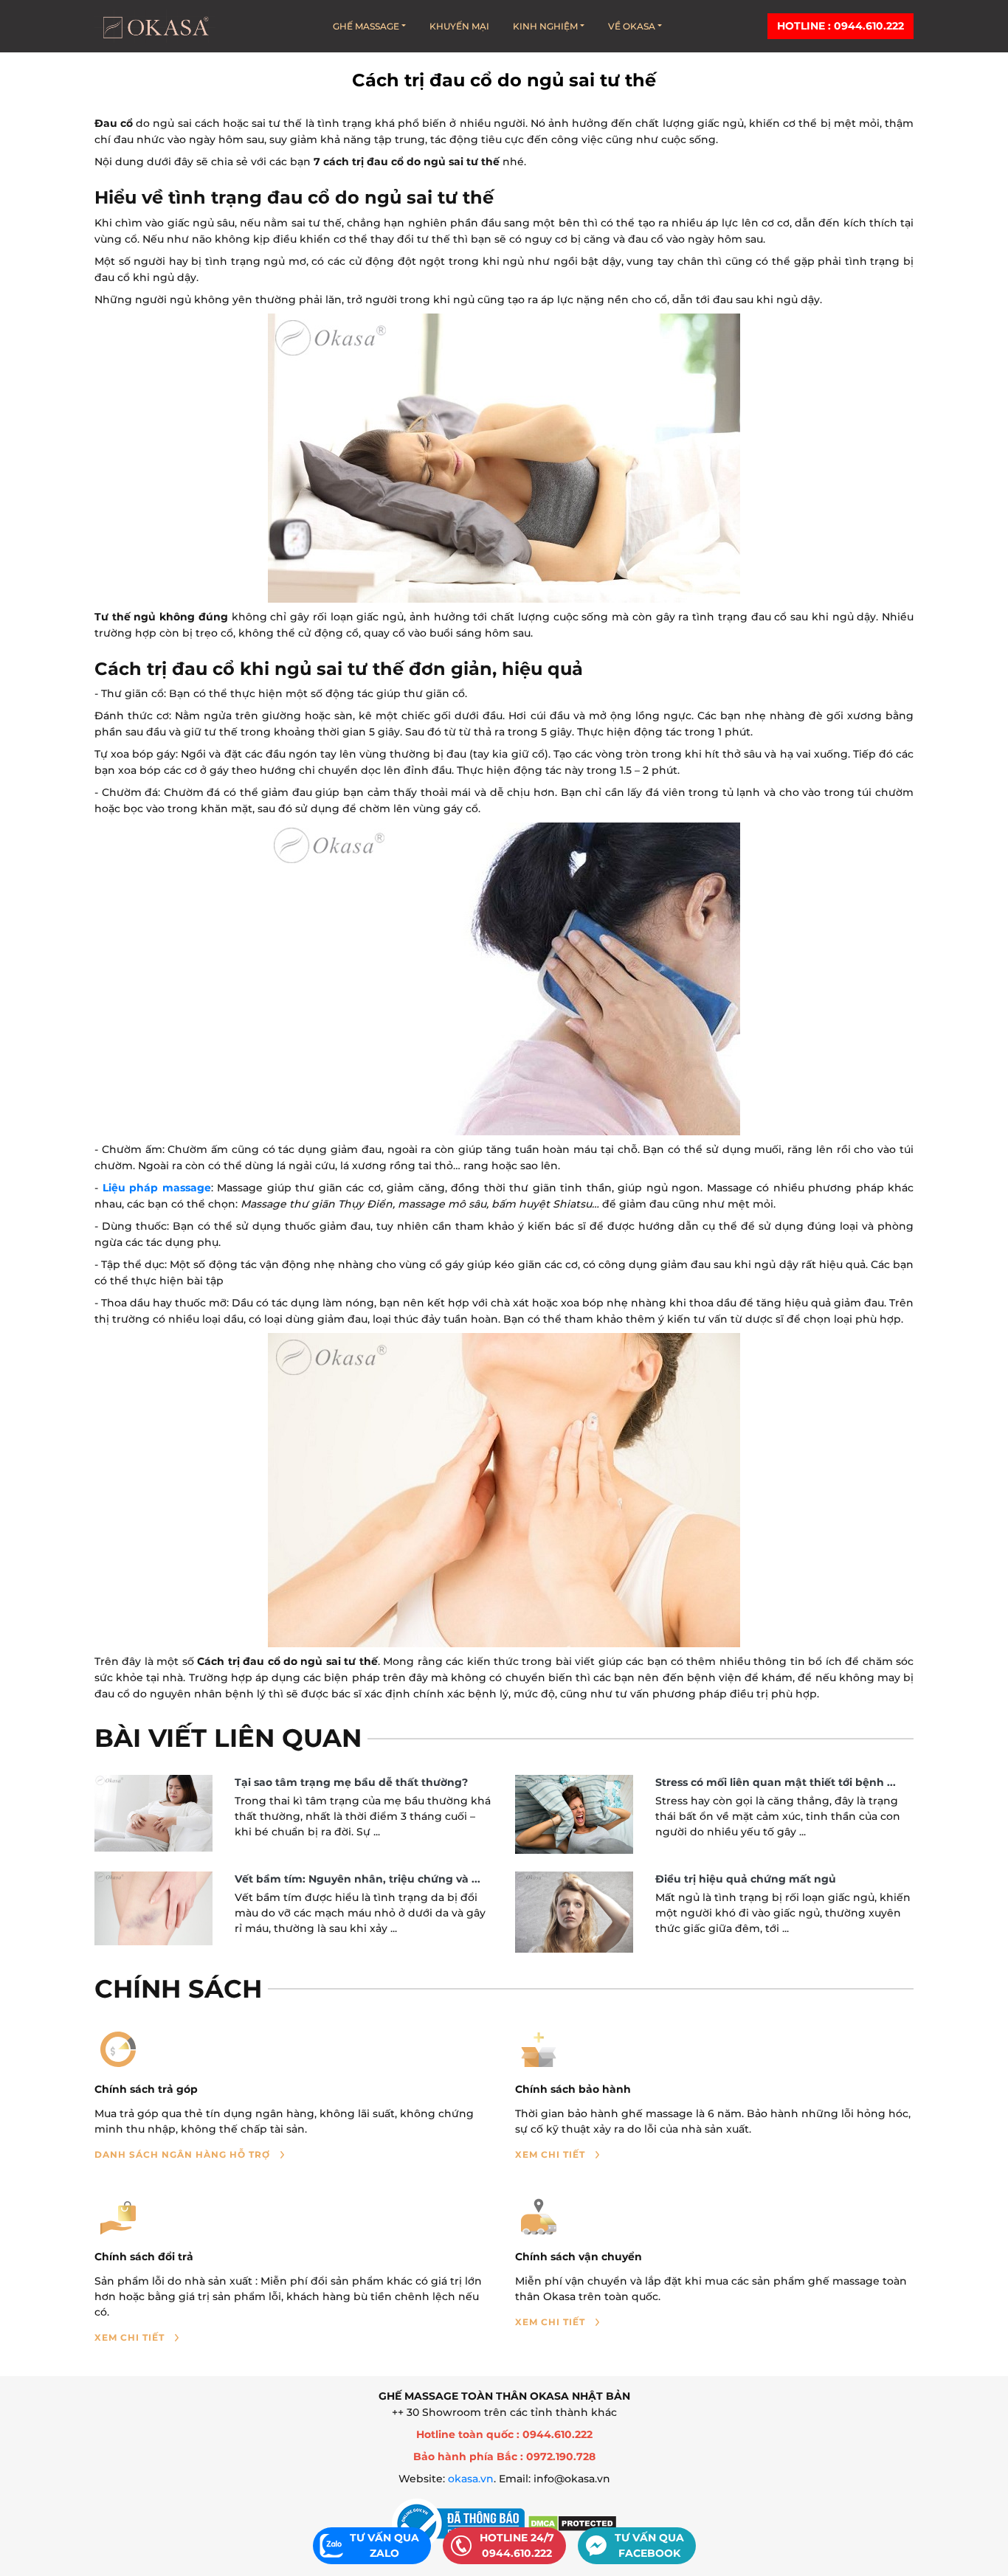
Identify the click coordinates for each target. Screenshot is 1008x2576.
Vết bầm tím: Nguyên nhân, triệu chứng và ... (358, 1879)
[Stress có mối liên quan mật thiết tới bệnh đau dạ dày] (574, 1814)
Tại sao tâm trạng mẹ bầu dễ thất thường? (351, 1782)
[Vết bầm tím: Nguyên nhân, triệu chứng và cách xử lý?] (153, 1909)
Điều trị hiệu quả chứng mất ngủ (746, 1879)
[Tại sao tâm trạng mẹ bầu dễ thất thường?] (153, 1813)
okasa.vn (471, 2479)
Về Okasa (632, 26)
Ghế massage (366, 26)
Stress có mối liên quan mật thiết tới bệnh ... (776, 1782)
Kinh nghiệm (545, 26)
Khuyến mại (459, 26)
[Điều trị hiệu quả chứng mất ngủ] (574, 1912)
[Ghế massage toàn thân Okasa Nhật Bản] (155, 26)
